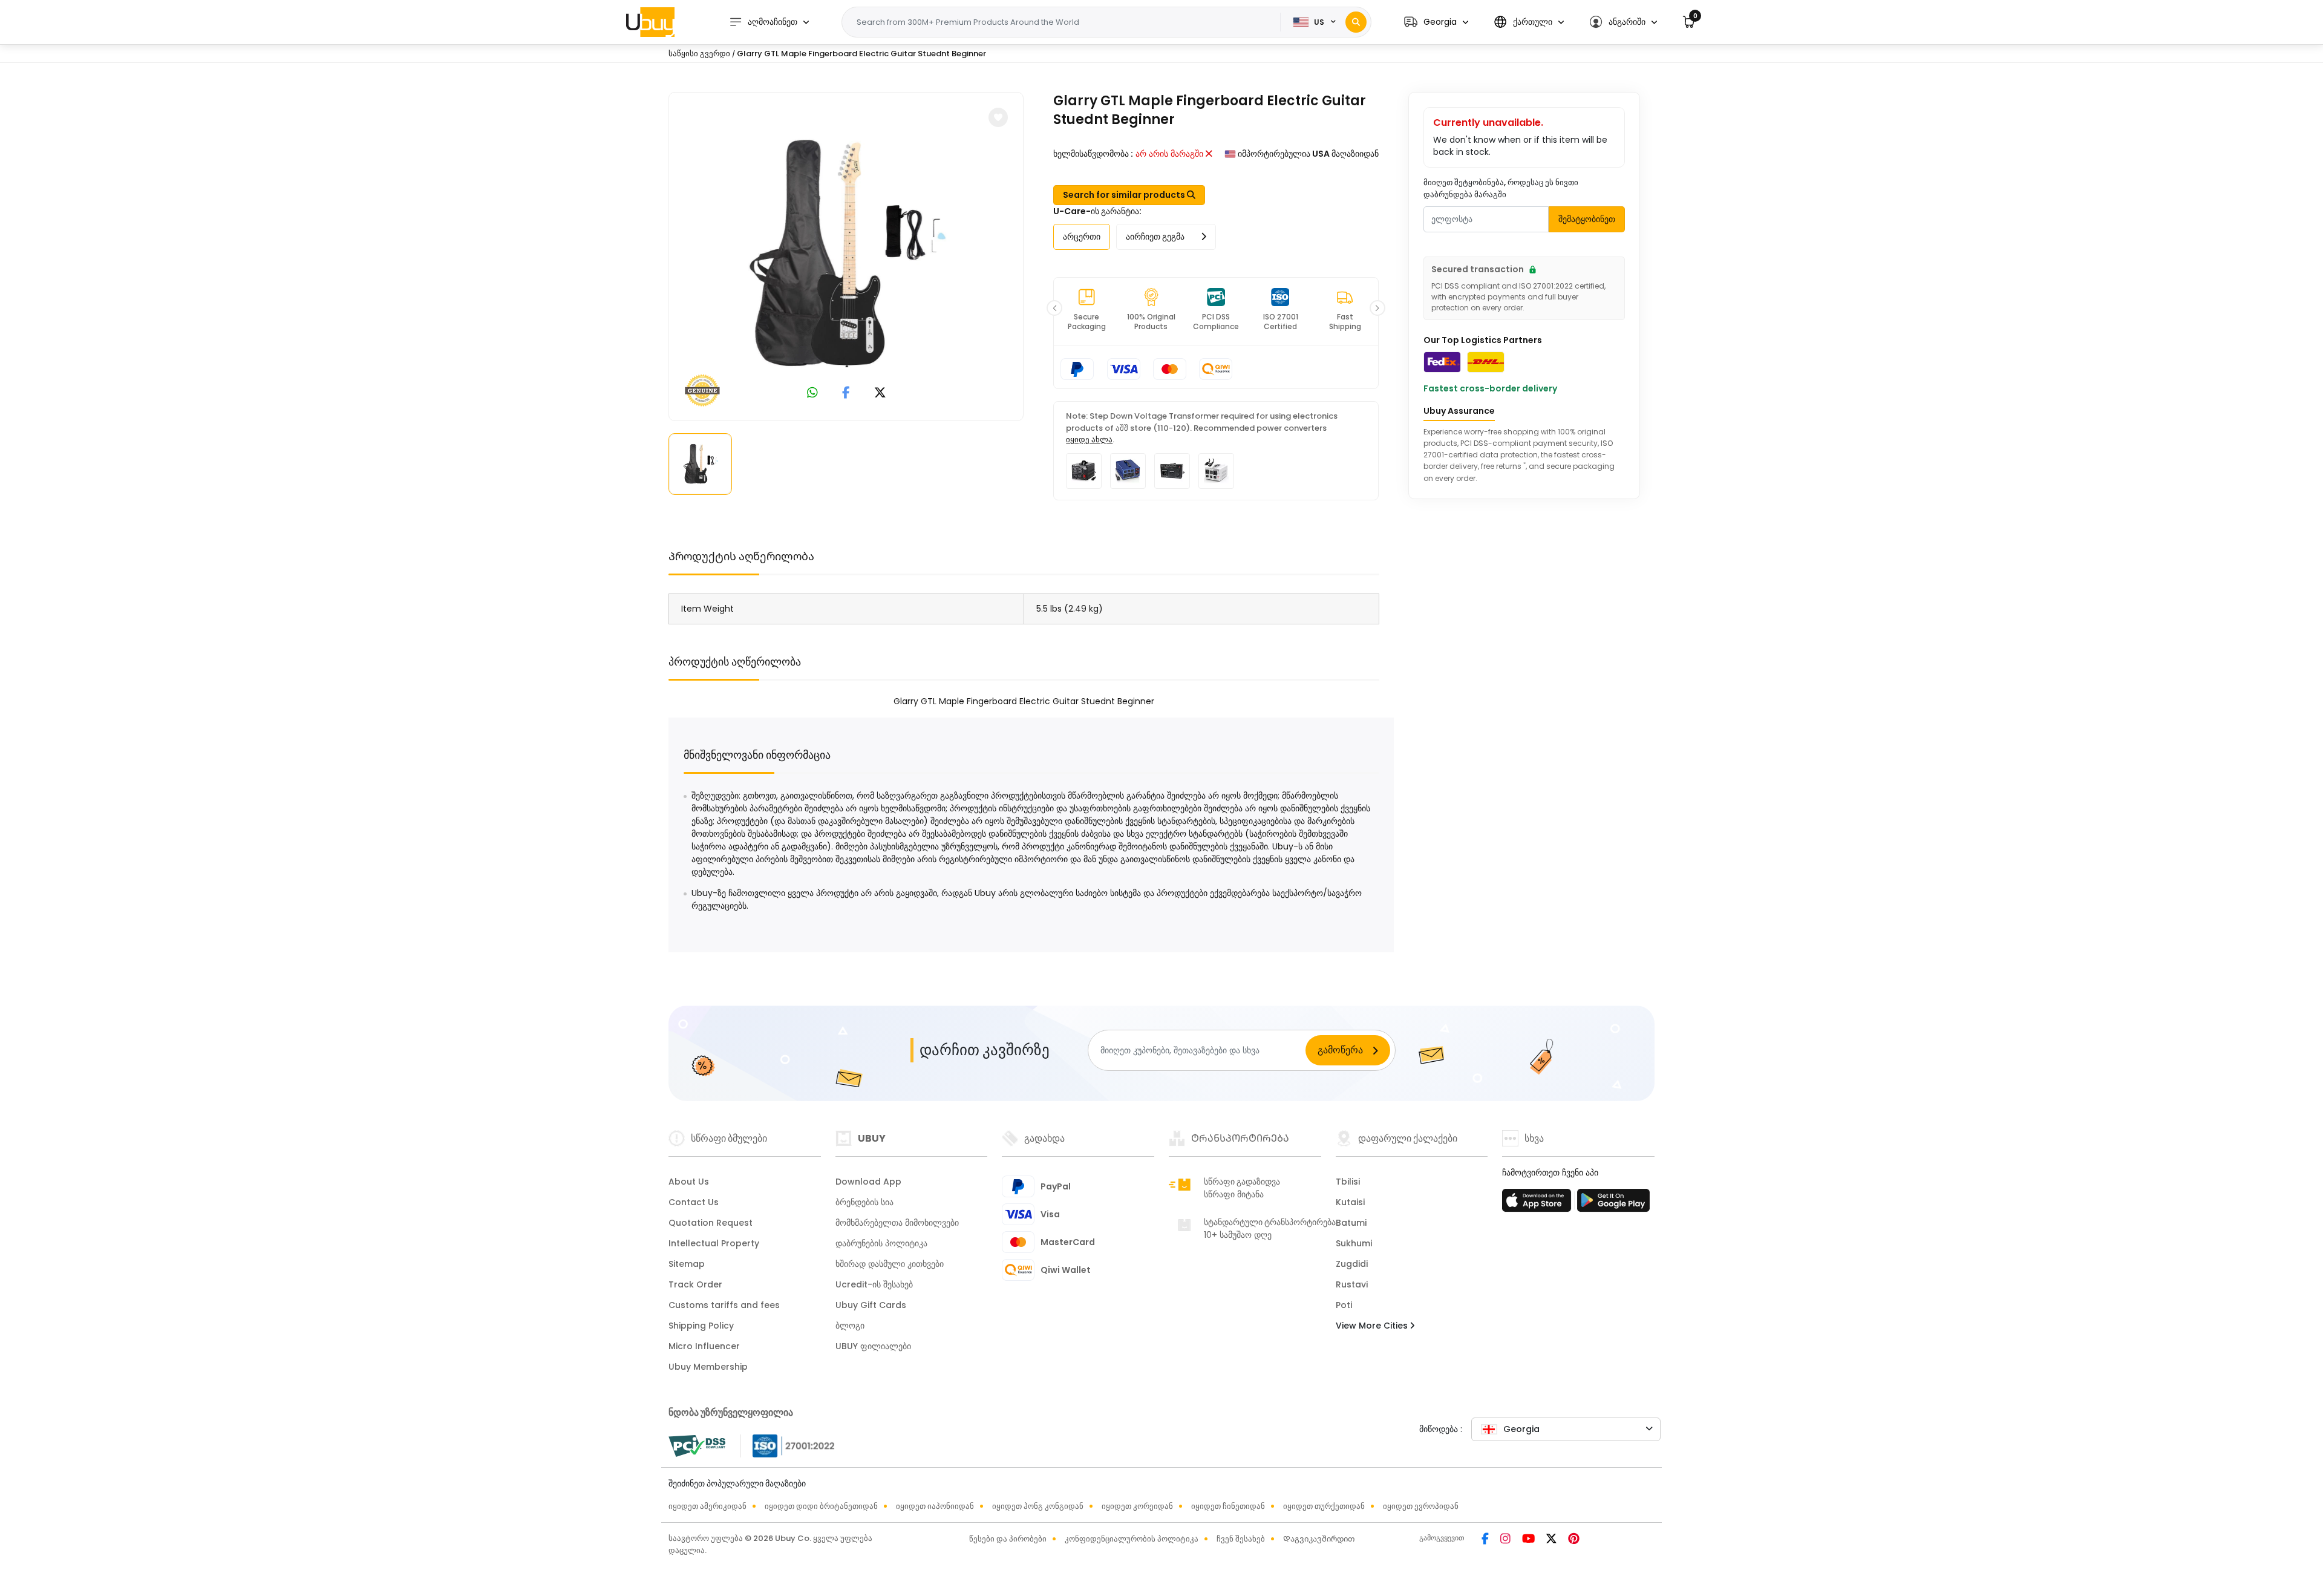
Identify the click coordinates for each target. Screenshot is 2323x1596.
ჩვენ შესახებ (1241, 1539)
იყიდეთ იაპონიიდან (935, 1506)
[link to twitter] (880, 394)
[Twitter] (1552, 1540)
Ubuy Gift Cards (871, 1305)
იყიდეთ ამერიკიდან (707, 1506)
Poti (1344, 1305)
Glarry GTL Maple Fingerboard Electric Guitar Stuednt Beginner (861, 54)
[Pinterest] (1574, 1540)
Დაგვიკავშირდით (1319, 1539)
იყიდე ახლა (1089, 440)
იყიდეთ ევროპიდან (1421, 1506)
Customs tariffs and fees (724, 1305)
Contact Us (694, 1202)
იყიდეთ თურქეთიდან (1324, 1506)
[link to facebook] (846, 394)
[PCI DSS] (697, 1446)
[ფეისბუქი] (1486, 1540)
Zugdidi (1352, 1264)
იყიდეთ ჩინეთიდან (1228, 1506)
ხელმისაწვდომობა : (1093, 154)
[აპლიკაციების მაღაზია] (1538, 1204)
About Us (689, 1182)
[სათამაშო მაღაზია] (1613, 1204)
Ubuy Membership (708, 1367)
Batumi (1351, 1223)
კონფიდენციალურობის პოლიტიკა (1132, 1539)
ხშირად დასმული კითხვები (890, 1264)
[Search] (1356, 22)
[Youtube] (1529, 1540)
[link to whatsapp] (812, 394)
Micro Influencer (704, 1346)
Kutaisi (1350, 1202)
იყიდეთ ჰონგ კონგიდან (1038, 1506)
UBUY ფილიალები (873, 1346)
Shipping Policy (701, 1326)
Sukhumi (1354, 1243)
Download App (868, 1182)
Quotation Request (711, 1223)
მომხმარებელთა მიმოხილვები (897, 1223)
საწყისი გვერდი (699, 54)
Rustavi (1352, 1284)
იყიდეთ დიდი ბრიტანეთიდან (821, 1506)
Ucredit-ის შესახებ (874, 1284)
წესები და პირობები (1008, 1539)
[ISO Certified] (788, 1445)
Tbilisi (1348, 1182)
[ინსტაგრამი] (1506, 1540)
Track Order (695, 1284)
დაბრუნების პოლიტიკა (881, 1243)
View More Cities (1373, 1326)
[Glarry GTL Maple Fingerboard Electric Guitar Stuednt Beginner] (846, 254)
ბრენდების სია (864, 1202)
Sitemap (687, 1264)
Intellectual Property (714, 1243)
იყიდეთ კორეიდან (1137, 1506)
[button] (1436, 22)
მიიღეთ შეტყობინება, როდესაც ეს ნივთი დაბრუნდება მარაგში (1501, 188)
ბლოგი (850, 1326)
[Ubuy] (650, 22)
